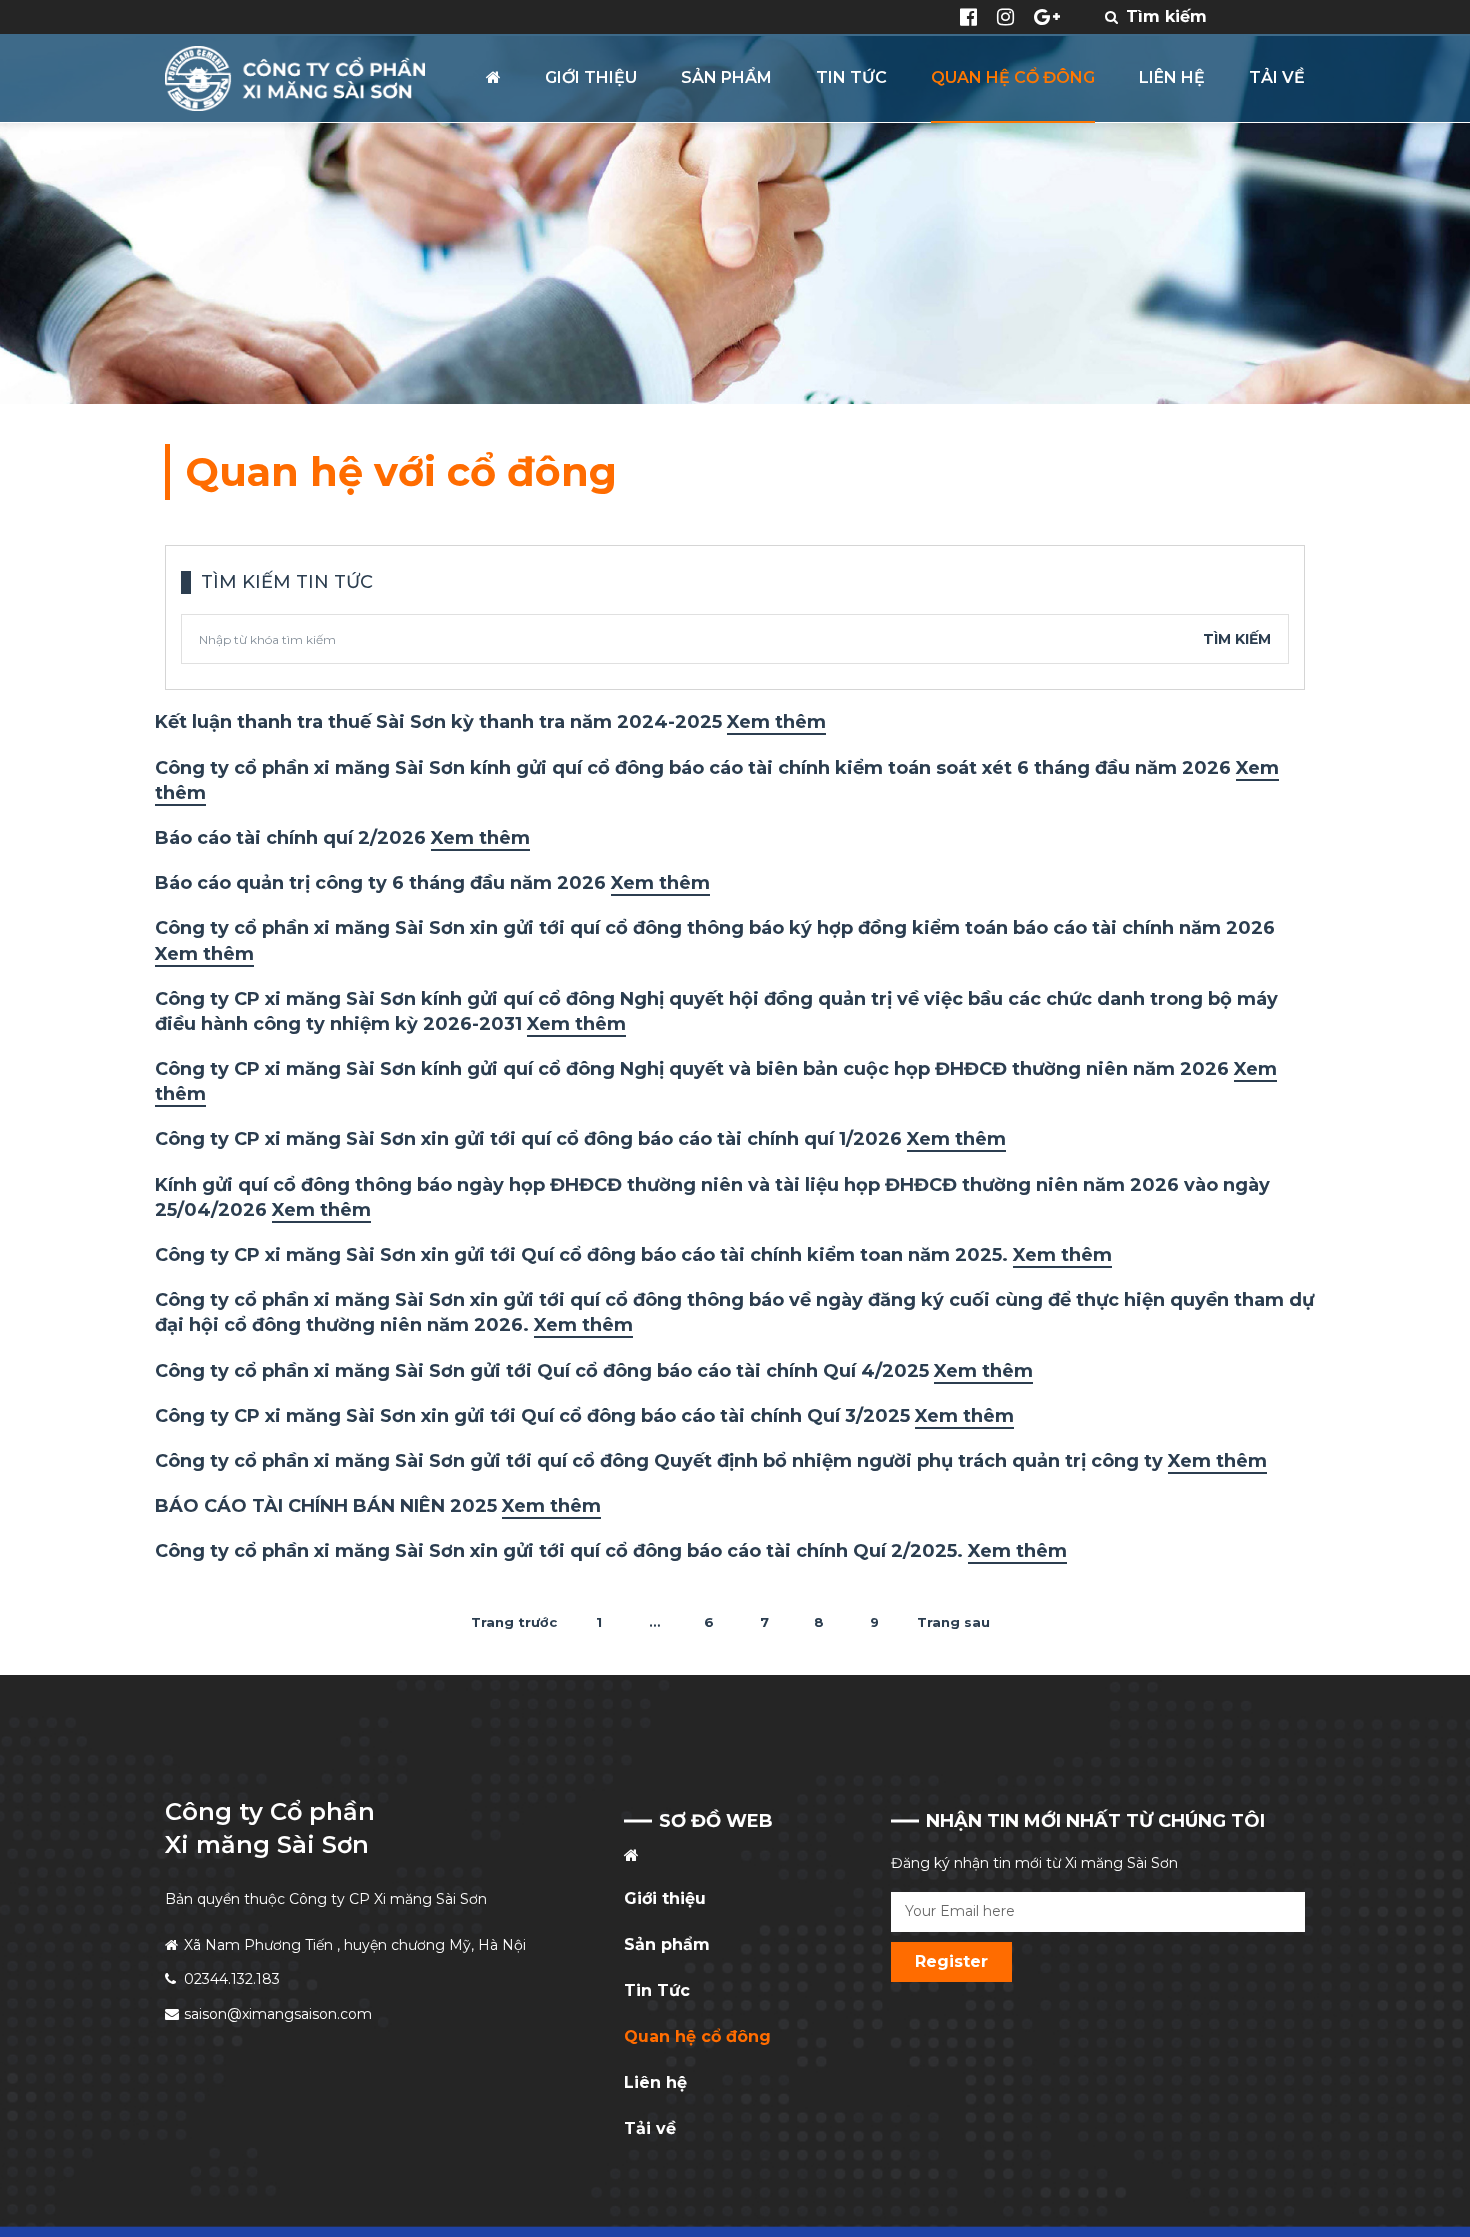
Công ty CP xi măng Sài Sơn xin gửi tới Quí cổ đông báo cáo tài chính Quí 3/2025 (584, 1416)
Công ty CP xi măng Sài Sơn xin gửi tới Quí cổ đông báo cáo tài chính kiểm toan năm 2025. (633, 1255)
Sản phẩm (667, 1944)
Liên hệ (655, 2082)
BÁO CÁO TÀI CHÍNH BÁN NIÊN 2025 (378, 1506)
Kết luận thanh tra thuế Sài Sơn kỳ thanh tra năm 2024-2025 (490, 722)
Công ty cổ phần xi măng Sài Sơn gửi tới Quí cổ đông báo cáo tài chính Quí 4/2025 (594, 1371)
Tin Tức (657, 1990)
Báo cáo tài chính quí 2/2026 (342, 838)
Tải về (650, 2128)
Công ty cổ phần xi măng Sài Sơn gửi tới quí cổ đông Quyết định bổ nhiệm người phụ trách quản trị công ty (711, 1461)
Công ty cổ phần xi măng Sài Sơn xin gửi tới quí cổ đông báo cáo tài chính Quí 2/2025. (611, 1551)
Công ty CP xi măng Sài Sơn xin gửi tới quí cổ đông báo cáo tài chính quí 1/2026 (580, 1139)
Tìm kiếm (1237, 639)
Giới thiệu (665, 1898)
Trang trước (514, 1622)
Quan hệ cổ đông (697, 2036)
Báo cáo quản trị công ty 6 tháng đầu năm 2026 (432, 883)
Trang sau (953, 1622)
